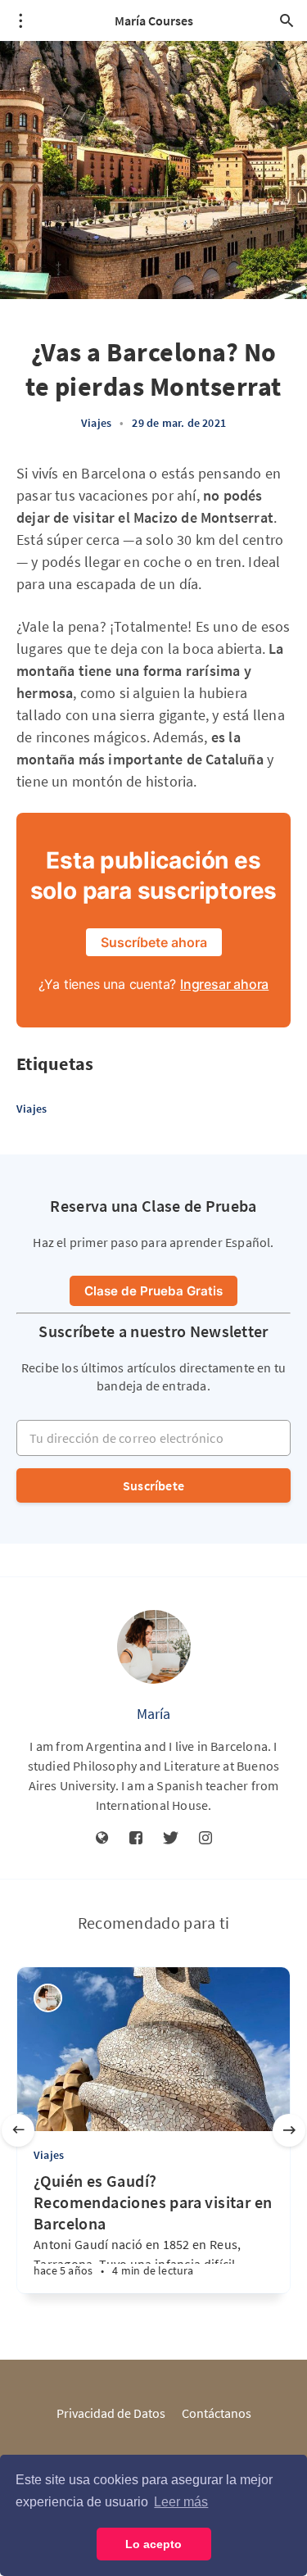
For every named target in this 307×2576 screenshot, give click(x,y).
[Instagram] (205, 1839)
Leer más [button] (181, 2502)
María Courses (154, 20)
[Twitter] (171, 1839)
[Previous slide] (18, 2130)
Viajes (96, 423)
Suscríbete (153, 1485)
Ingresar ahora (224, 984)
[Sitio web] (102, 1839)
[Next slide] (289, 2130)
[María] (154, 1647)
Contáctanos (217, 2413)
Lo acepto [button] (153, 2544)
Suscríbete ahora (154, 942)
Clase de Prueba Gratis (153, 1291)
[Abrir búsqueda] (287, 20)
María (154, 1714)
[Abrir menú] (20, 20)
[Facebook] (136, 1839)
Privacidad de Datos (111, 2413)
